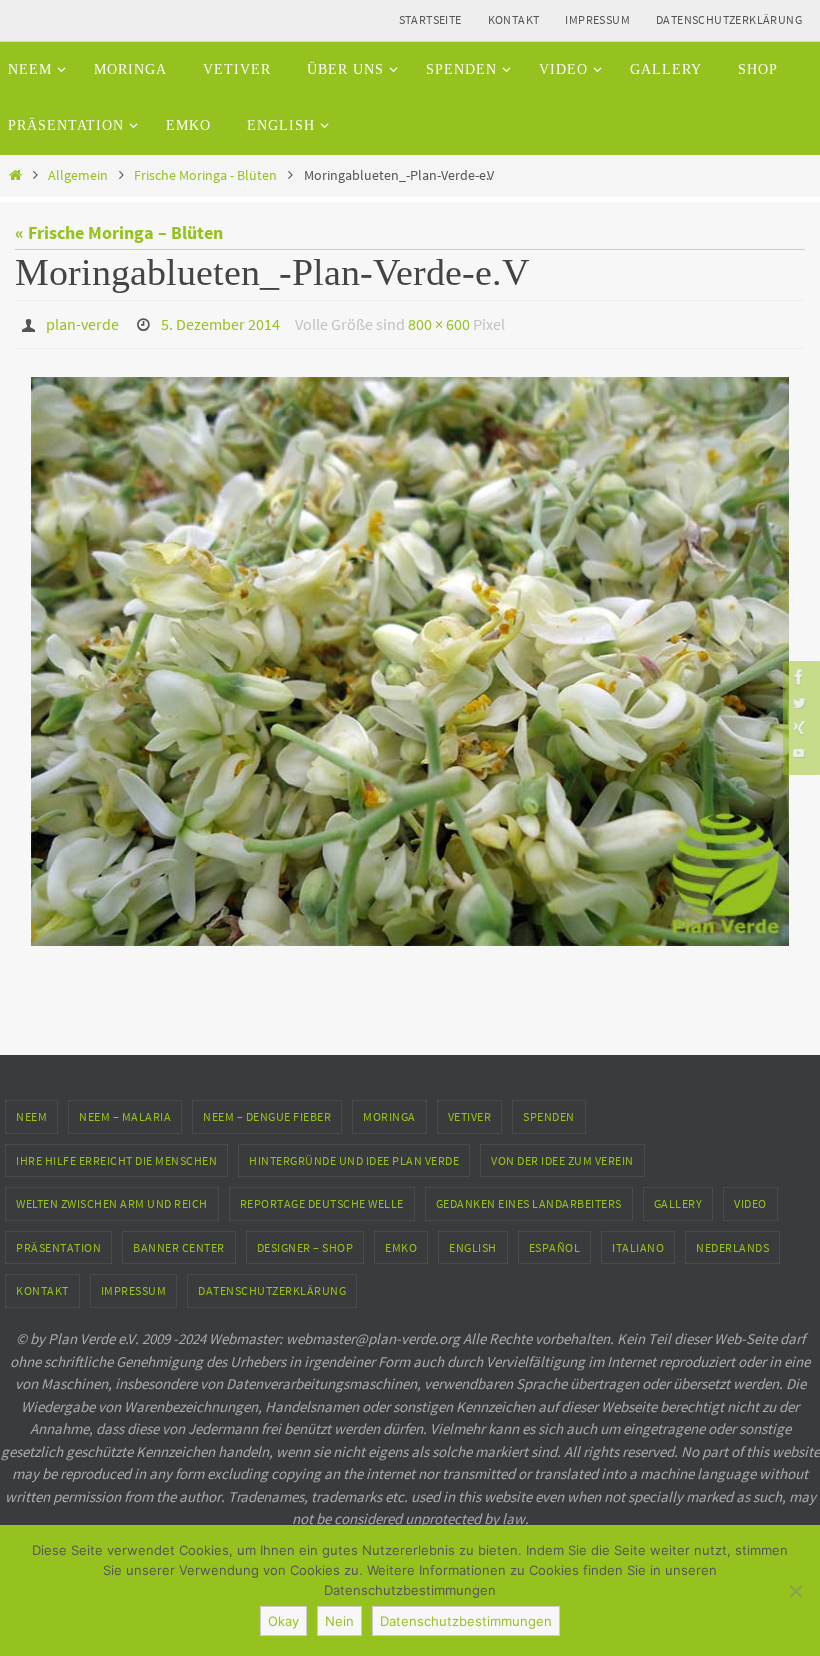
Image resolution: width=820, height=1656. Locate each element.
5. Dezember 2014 (220, 322)
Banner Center (179, 1241)
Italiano (638, 1241)
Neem (31, 1110)
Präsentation (58, 1241)
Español (555, 1241)
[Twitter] (799, 702)
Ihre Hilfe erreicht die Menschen (116, 1154)
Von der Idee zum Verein (562, 1154)
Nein (339, 1621)
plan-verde (82, 322)
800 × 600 (439, 322)
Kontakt (514, 19)
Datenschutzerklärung (729, 19)
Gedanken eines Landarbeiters (529, 1198)
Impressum (597, 19)
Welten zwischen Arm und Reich (112, 1198)
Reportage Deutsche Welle (322, 1198)
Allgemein (78, 175)
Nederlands (732, 1241)
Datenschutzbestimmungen (466, 1621)
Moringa (389, 1110)
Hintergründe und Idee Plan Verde (354, 1154)
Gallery (678, 1198)
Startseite (430, 19)
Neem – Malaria (125, 1110)
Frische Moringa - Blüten (205, 175)
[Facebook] (799, 676)
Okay (283, 1621)
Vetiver (470, 1110)
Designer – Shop (305, 1241)
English (473, 1241)
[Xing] (799, 727)
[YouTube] (799, 752)
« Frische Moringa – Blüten (119, 232)
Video (750, 1198)
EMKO (401, 1241)
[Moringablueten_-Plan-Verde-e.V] (410, 656)
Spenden (549, 1110)
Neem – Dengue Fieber (267, 1110)
